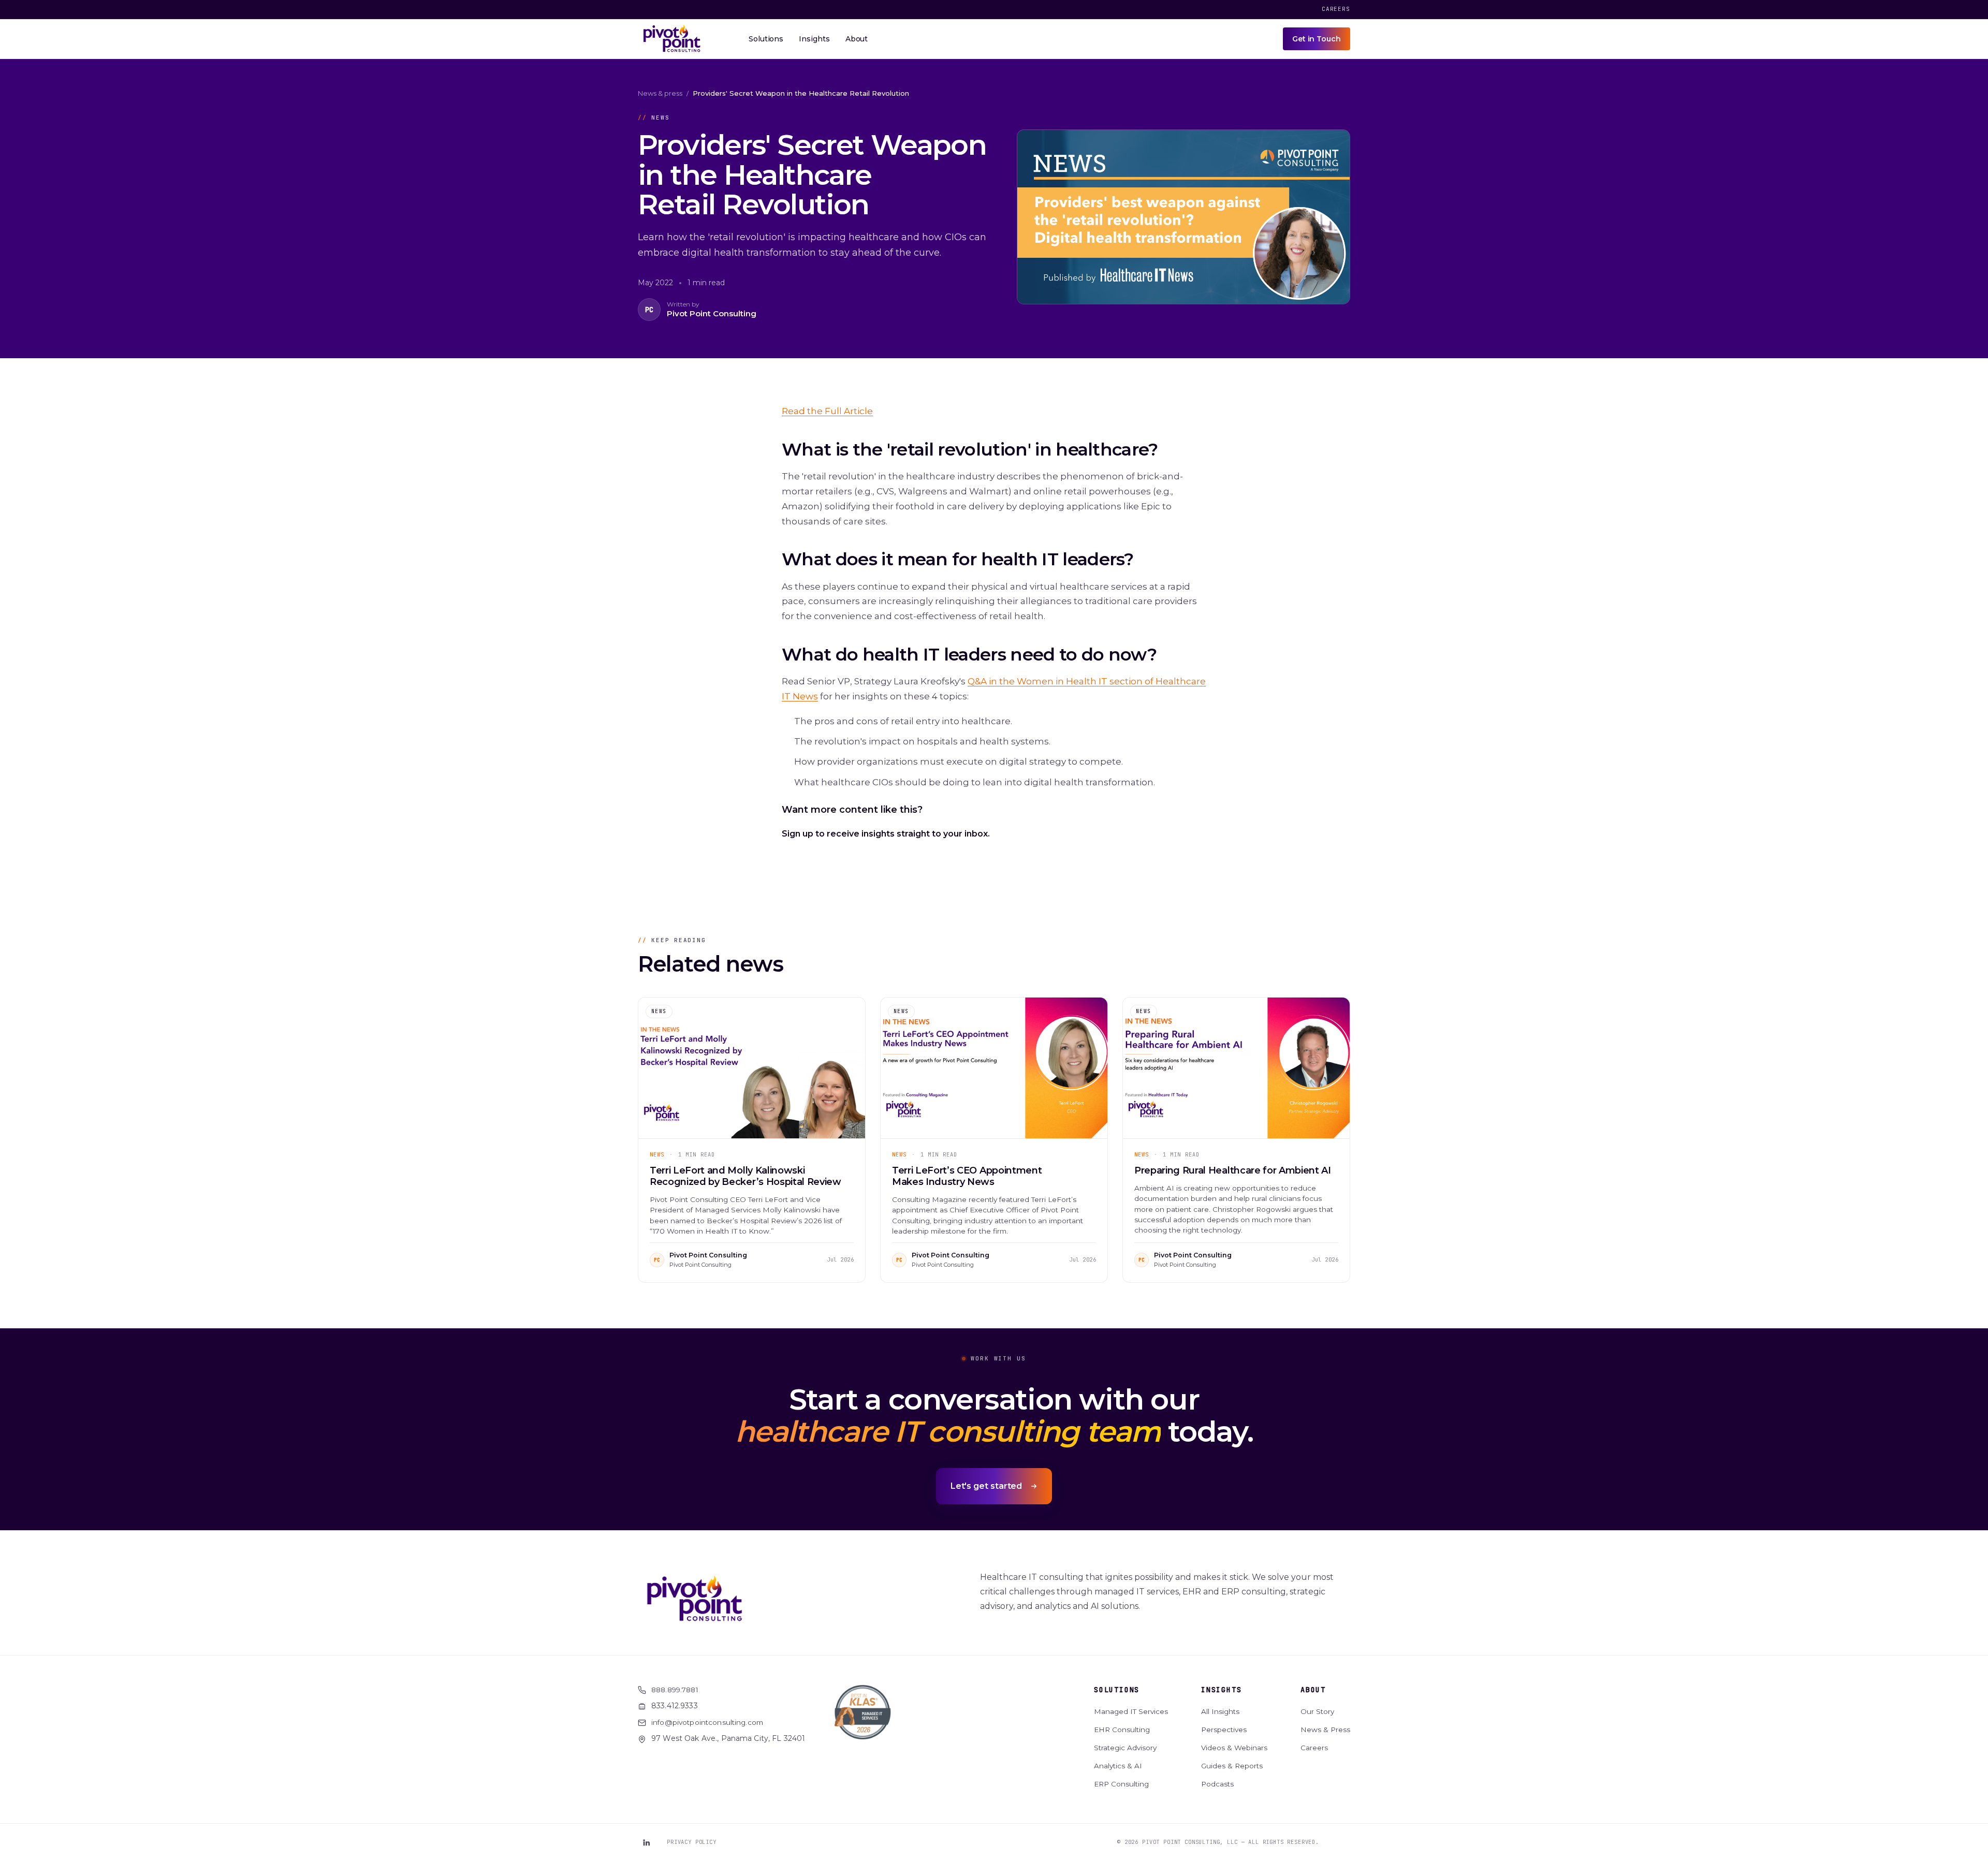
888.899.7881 (675, 1690)
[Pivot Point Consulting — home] (672, 39)
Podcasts (1217, 1784)
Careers (1336, 9)
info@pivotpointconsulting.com (707, 1722)
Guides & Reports (1232, 1766)
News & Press (1325, 1730)
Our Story (1317, 1711)
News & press (660, 93)
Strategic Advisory (1125, 1748)
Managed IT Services (1131, 1711)
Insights (1221, 1690)
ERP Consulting (1121, 1784)
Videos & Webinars (1234, 1748)
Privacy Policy (692, 1842)
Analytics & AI (1118, 1766)
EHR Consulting (1122, 1730)
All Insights (1220, 1711)
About (1313, 1690)
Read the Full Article (827, 411)
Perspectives (1224, 1730)
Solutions (1117, 1690)
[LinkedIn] (646, 1842)
